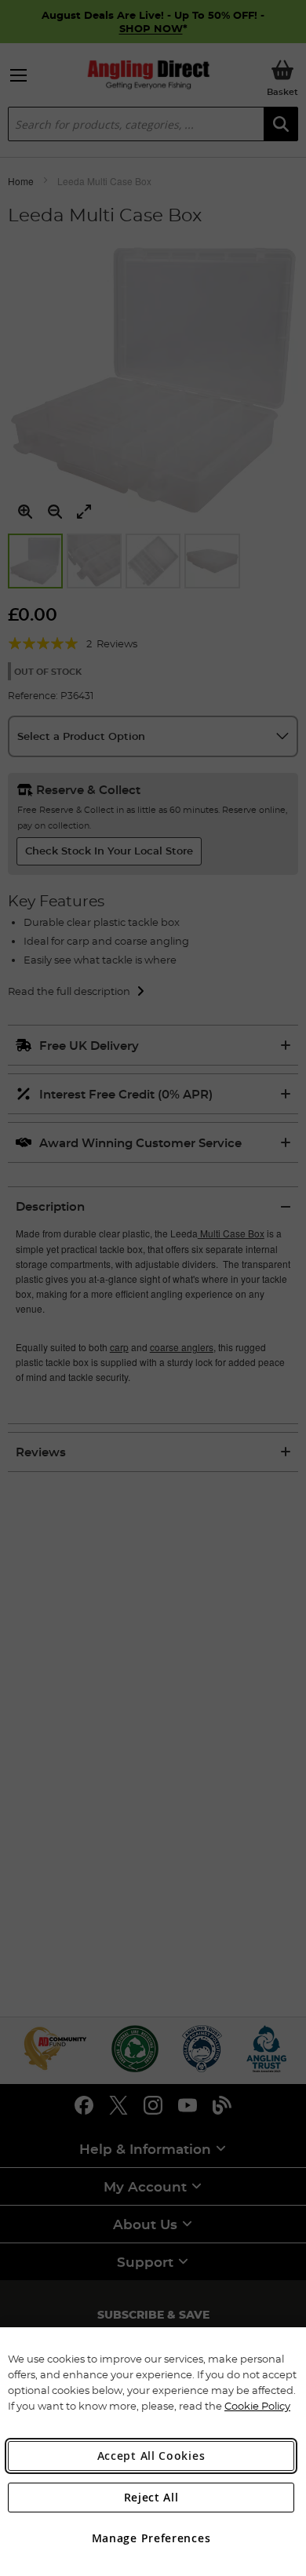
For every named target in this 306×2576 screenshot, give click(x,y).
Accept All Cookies (151, 2456)
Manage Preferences (151, 2538)
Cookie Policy (257, 2406)
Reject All (151, 2497)
